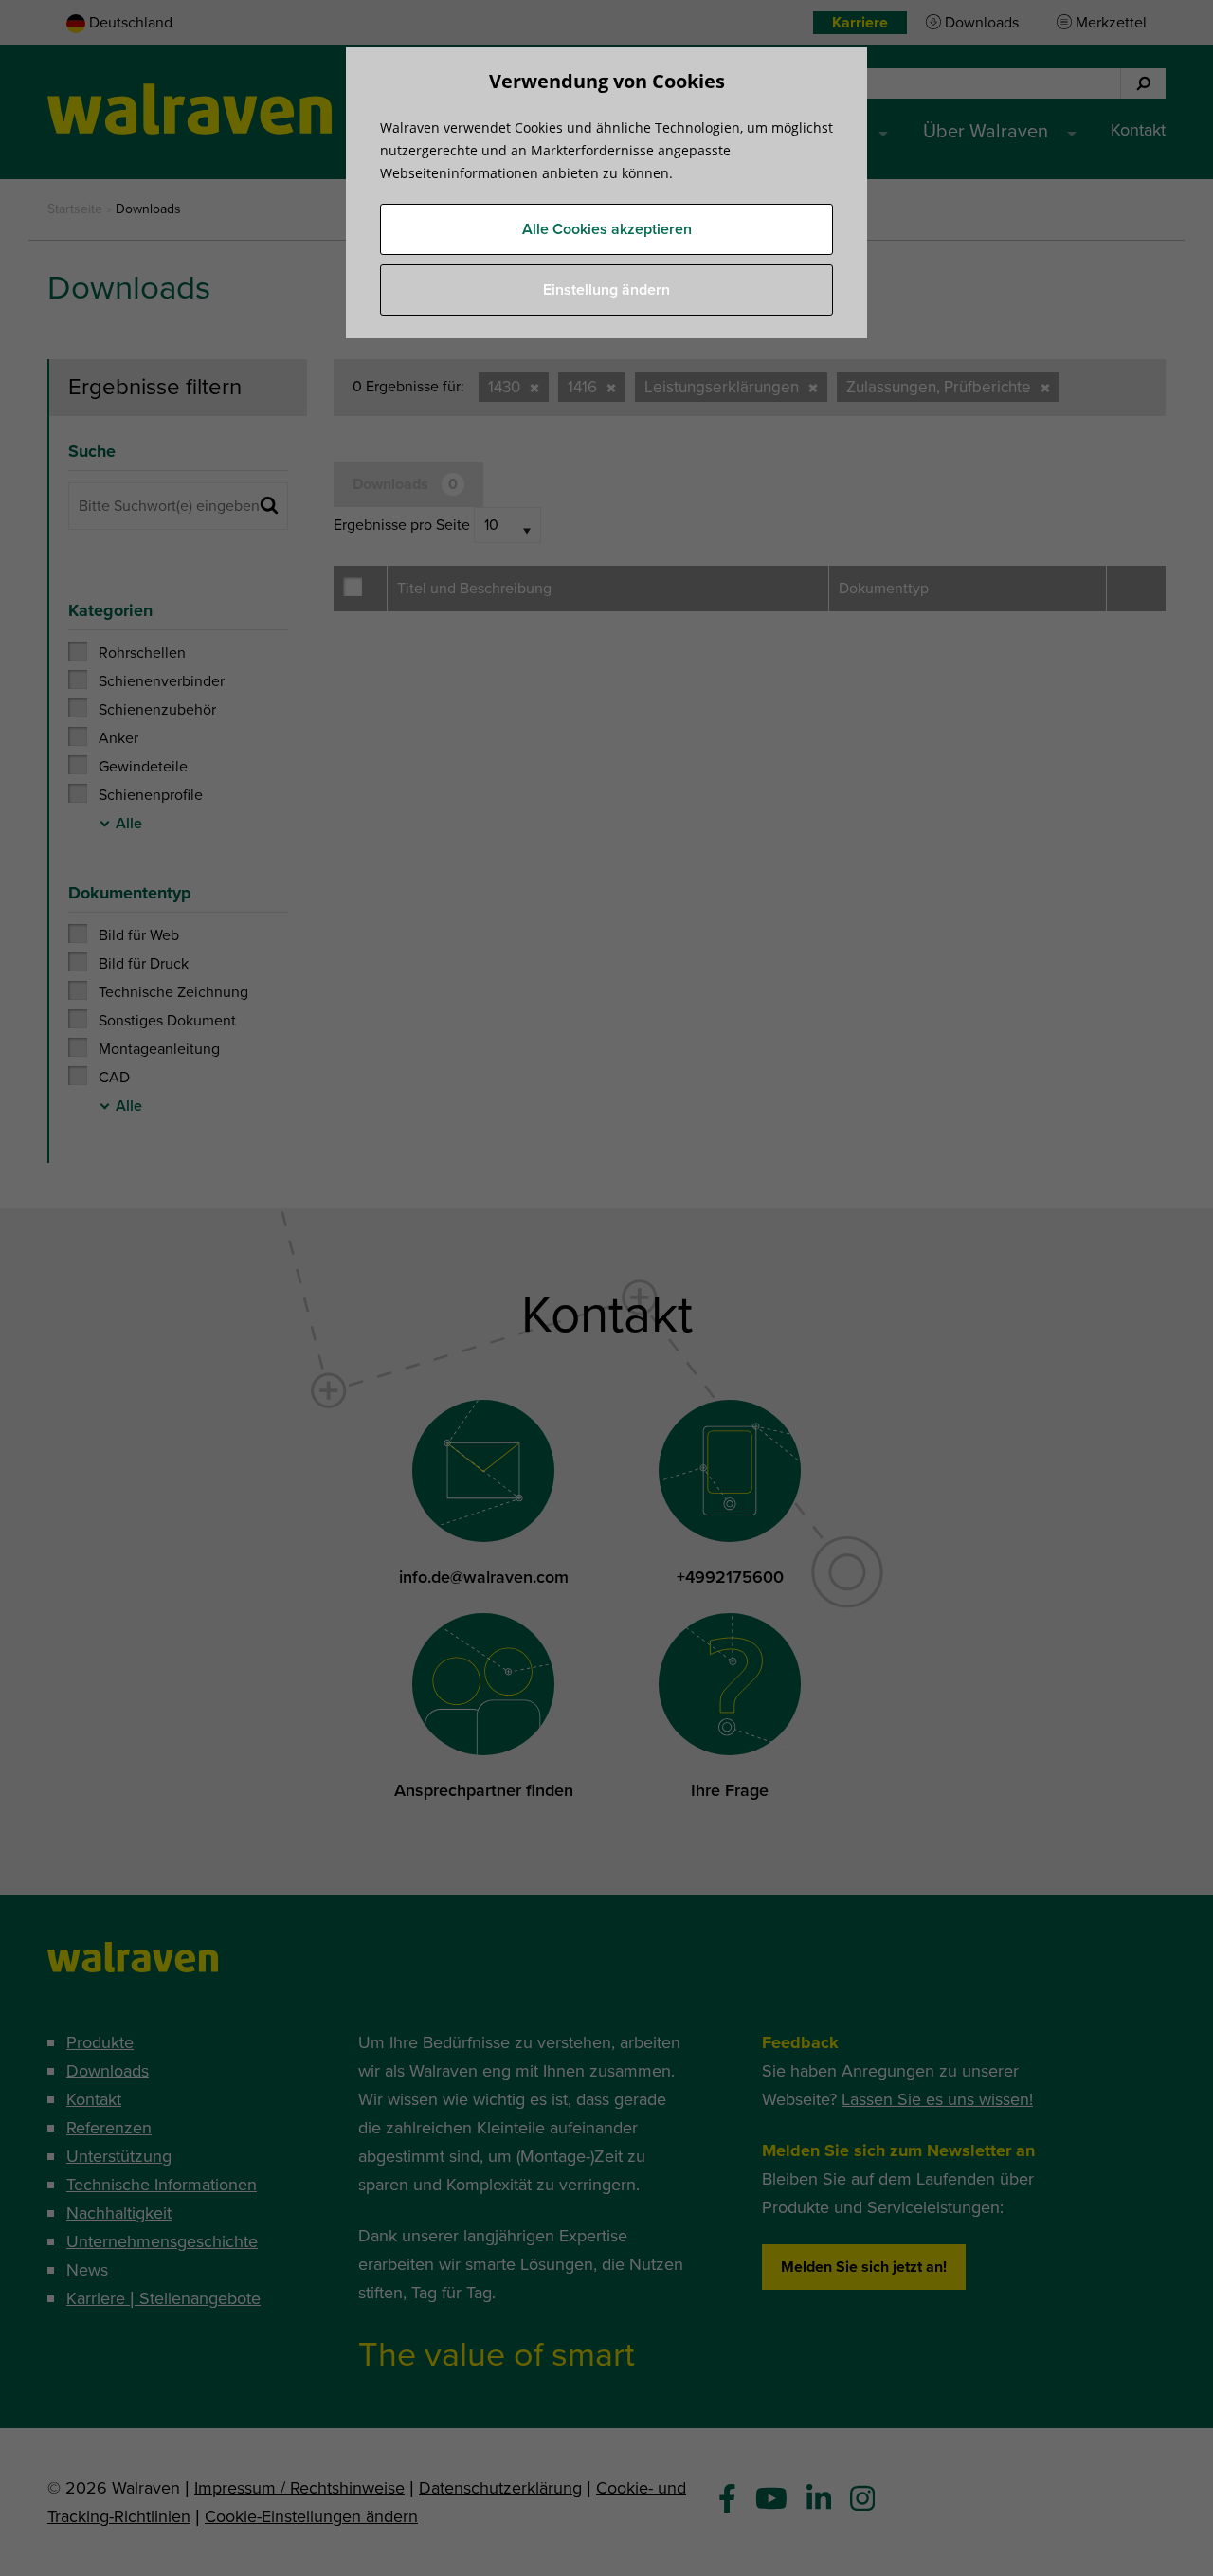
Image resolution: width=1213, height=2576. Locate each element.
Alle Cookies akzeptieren (607, 229)
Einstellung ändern (606, 290)
